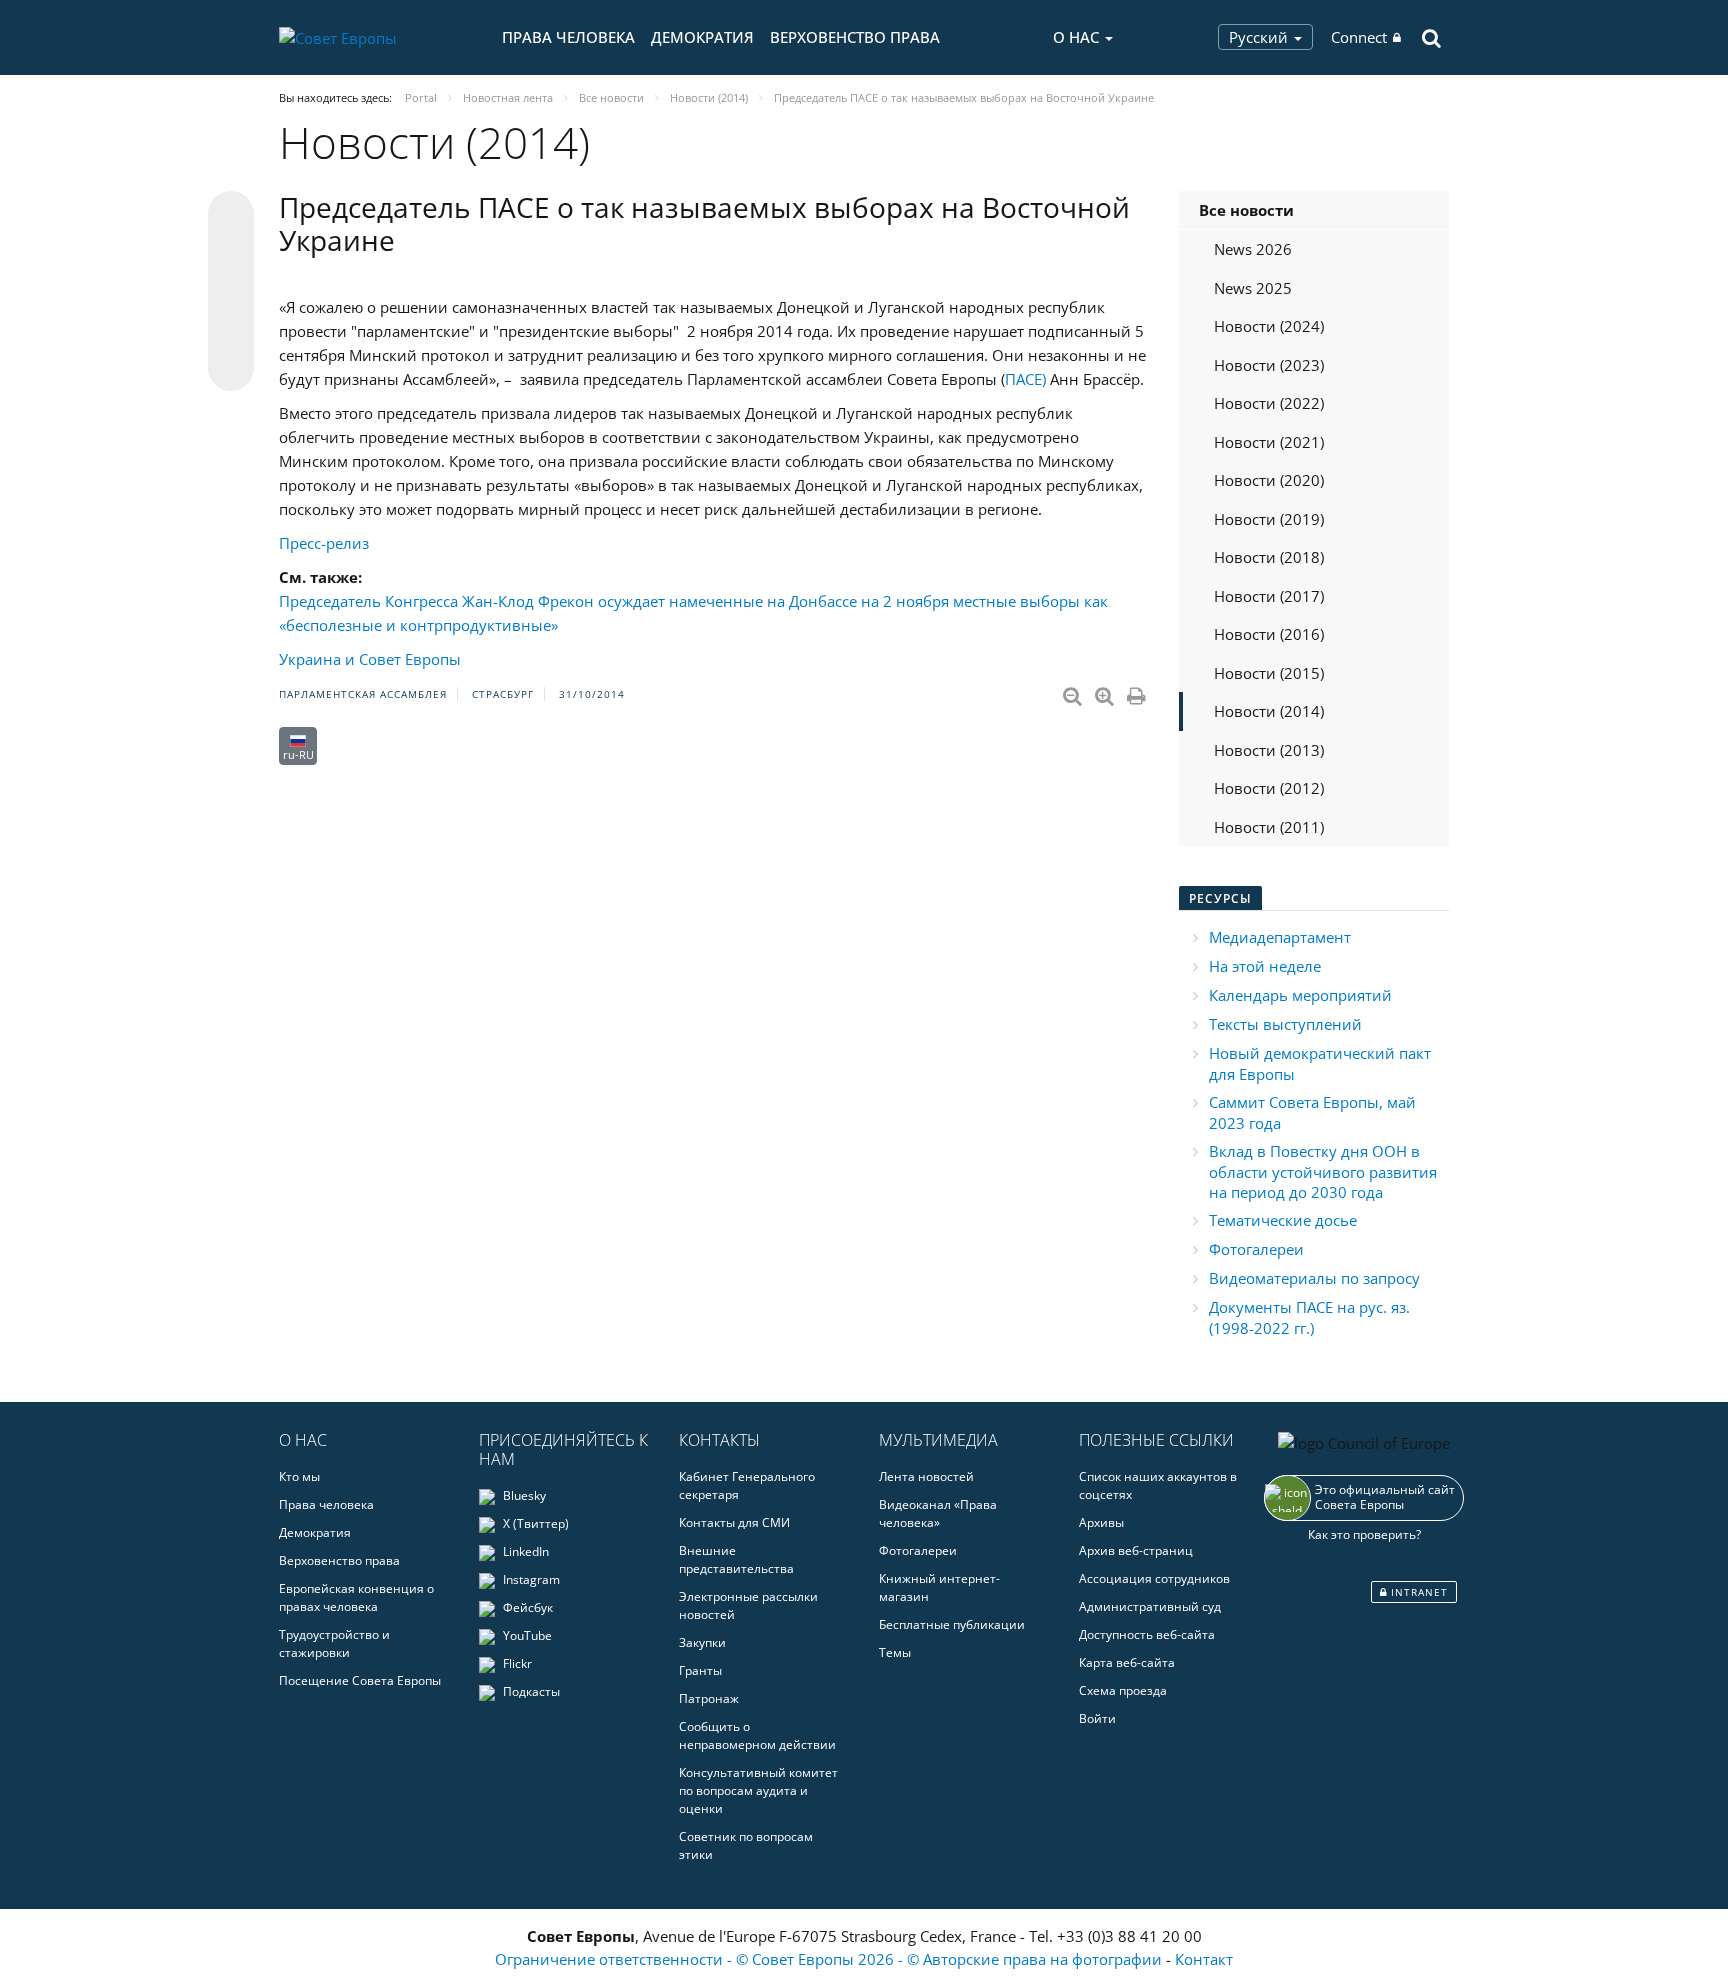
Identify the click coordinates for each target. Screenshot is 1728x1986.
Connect (1359, 37)
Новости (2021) (1269, 442)
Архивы (1101, 1522)
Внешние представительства (736, 1559)
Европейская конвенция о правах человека (356, 1597)
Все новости (1246, 210)
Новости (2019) (1269, 519)
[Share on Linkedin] (231, 330)
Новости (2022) (1269, 403)
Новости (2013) (1269, 750)
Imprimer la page (1138, 692)
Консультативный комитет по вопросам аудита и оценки (758, 1790)
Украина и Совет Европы (370, 659)
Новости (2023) (1269, 365)
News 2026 (1253, 249)
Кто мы (299, 1476)
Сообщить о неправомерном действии (757, 1735)
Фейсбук (526, 1607)
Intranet (1417, 1592)
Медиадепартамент (1280, 937)
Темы (895, 1652)
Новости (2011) (1269, 827)
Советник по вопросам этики (746, 1845)
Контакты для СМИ (734, 1522)
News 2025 (1253, 288)
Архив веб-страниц (1136, 1550)
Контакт (1204, 1959)
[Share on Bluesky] (231, 216)
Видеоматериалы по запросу (1314, 1278)
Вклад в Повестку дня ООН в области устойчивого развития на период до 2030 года (1323, 1171)
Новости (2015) (1269, 673)
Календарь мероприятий (1300, 995)
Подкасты (530, 1691)
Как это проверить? (1364, 1534)
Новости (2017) (1269, 596)
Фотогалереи (1256, 1249)
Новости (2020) (1269, 480)
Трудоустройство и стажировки (334, 1643)
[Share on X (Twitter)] (231, 254)
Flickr (516, 1663)
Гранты (700, 1670)
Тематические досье (1283, 1220)
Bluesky (523, 1495)
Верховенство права (855, 37)
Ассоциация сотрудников (1154, 1578)
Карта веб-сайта (1127, 1662)
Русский (1260, 37)
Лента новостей (926, 1476)
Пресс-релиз (324, 543)
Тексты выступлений (1285, 1024)
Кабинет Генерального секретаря (747, 1485)
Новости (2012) (1269, 788)
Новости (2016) (1269, 634)
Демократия (702, 37)
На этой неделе (1265, 966)
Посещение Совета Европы (360, 1680)
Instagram (530, 1579)
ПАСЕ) (1025, 379)
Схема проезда (1123, 1690)
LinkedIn (524, 1551)
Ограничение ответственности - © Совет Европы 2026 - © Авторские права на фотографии (830, 1959)
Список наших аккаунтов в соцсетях (1158, 1485)
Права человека (568, 37)
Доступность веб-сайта (1147, 1634)
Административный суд (1150, 1606)
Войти (1097, 1718)
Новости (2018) (1269, 557)
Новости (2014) (1269, 711)
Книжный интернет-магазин (939, 1587)
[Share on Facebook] (231, 292)
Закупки (702, 1642)
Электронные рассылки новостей (748, 1605)
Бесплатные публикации (952, 1624)
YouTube (526, 1635)
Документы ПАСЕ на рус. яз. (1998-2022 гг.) (1309, 1317)
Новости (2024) (1269, 326)
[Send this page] (231, 368)
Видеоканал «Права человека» (938, 1513)
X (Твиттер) (534, 1523)
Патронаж (709, 1698)
